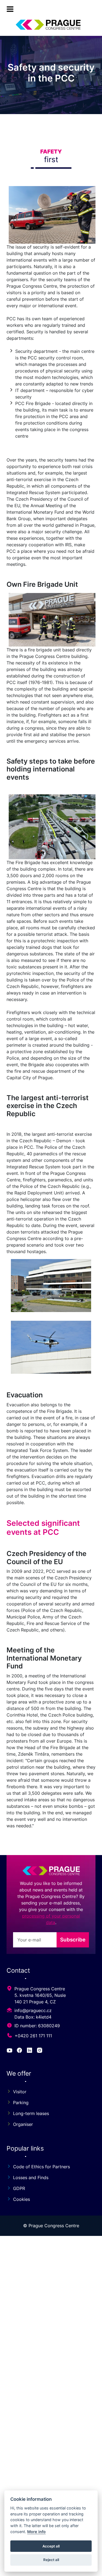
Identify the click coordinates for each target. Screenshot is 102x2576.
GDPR (19, 2188)
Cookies (21, 2199)
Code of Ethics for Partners (41, 2167)
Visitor (20, 2092)
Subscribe (73, 1940)
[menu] (10, 9)
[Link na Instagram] (40, 2051)
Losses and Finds (31, 2177)
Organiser (23, 2124)
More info (36, 2532)
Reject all (51, 2560)
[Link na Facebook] (20, 2051)
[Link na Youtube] (10, 2051)
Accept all (51, 2546)
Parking (21, 2103)
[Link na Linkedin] (30, 2051)
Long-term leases (31, 2113)
